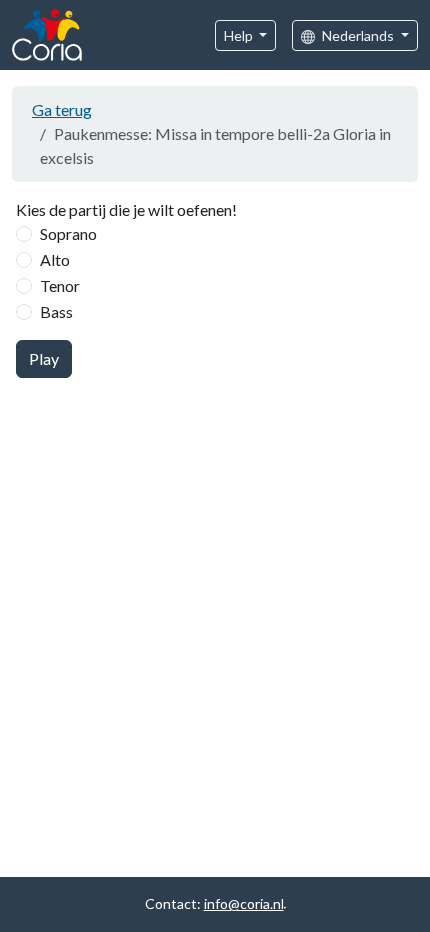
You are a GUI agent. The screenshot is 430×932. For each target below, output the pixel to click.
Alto (55, 259)
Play (44, 358)
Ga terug (62, 109)
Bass (56, 311)
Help (240, 35)
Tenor (60, 285)
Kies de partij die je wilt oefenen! (126, 209)
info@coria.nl (244, 903)
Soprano (68, 233)
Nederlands (358, 35)
